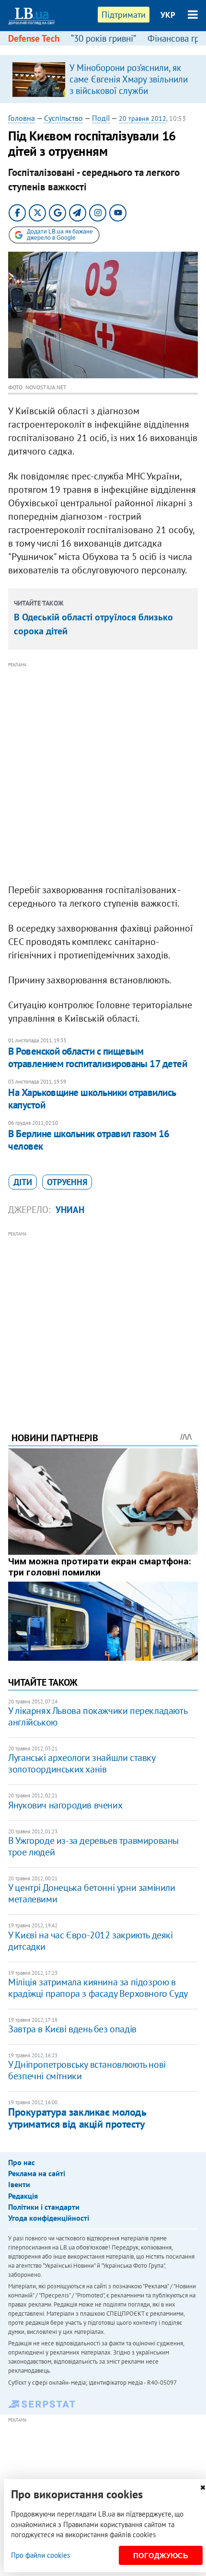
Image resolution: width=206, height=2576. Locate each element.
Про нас (22, 2162)
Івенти (19, 2184)
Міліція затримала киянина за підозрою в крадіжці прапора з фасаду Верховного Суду (98, 1988)
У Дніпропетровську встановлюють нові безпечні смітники (87, 2070)
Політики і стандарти (44, 2207)
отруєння (67, 1182)
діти (23, 1182)
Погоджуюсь (161, 2556)
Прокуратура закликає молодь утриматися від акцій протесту (77, 2118)
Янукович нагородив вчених (65, 1805)
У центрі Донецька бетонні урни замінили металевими (92, 1893)
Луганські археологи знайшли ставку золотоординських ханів (81, 1763)
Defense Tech (34, 38)
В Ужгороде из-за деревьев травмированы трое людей (93, 1846)
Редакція (23, 2196)
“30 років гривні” (103, 38)
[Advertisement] (103, 773)
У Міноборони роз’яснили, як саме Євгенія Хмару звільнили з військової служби (129, 79)
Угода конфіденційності (49, 2218)
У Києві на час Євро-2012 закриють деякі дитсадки (90, 1941)
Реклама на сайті (37, 2173)
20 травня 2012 (143, 118)
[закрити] (203, 2488)
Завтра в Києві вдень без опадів (72, 2029)
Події (101, 118)
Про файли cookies (40, 2555)
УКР (168, 15)
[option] (103, 79)
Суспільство (63, 118)
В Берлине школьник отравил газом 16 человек (89, 1140)
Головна (22, 118)
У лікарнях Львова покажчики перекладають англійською (97, 1716)
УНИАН (70, 1210)
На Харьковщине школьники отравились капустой (92, 1099)
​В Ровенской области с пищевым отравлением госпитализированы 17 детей (97, 1057)
